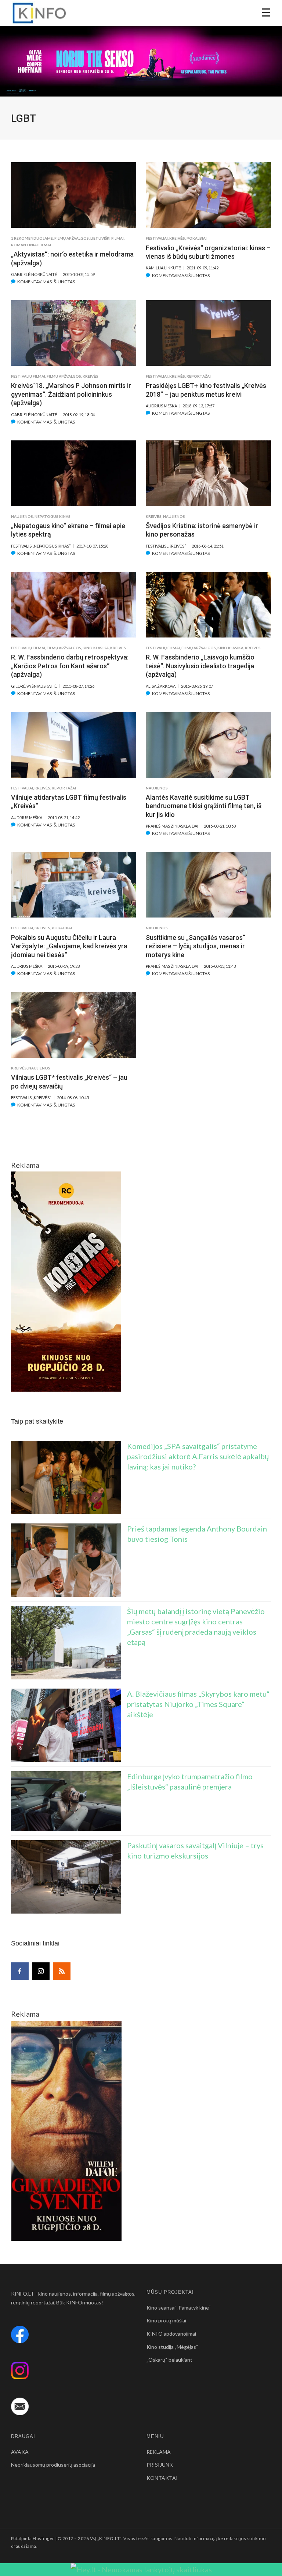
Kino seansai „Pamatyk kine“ (179, 2308)
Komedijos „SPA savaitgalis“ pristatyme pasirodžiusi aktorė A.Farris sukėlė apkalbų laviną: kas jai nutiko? (198, 1456)
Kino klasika (96, 648)
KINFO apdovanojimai (171, 2334)
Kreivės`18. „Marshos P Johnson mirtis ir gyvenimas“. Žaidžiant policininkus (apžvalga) (71, 394)
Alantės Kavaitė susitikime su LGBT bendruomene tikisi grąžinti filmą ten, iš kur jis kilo (204, 806)
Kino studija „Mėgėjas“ (172, 2347)
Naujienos (22, 516)
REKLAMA (159, 2452)
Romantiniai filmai (31, 245)
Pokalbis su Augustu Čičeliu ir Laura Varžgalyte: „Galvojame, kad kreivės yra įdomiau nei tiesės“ (69, 946)
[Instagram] (41, 1971)
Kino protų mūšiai (166, 2320)
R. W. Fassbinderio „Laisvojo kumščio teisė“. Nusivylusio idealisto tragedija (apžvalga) (200, 666)
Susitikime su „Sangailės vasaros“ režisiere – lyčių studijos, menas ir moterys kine (196, 946)
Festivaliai (157, 238)
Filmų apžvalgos (72, 238)
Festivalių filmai (28, 376)
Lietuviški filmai (107, 238)
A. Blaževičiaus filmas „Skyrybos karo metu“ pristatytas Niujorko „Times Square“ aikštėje (198, 1704)
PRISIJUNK (160, 2465)
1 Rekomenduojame (32, 238)
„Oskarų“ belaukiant (169, 2360)
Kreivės (177, 238)
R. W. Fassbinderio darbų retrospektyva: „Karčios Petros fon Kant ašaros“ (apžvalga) (70, 666)
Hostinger (43, 2538)
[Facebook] (20, 1971)
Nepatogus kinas (53, 516)
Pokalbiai (197, 238)
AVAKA (20, 2452)
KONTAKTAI (162, 2478)
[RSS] (62, 1971)
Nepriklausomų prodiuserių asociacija (53, 2465)
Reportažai (199, 376)
